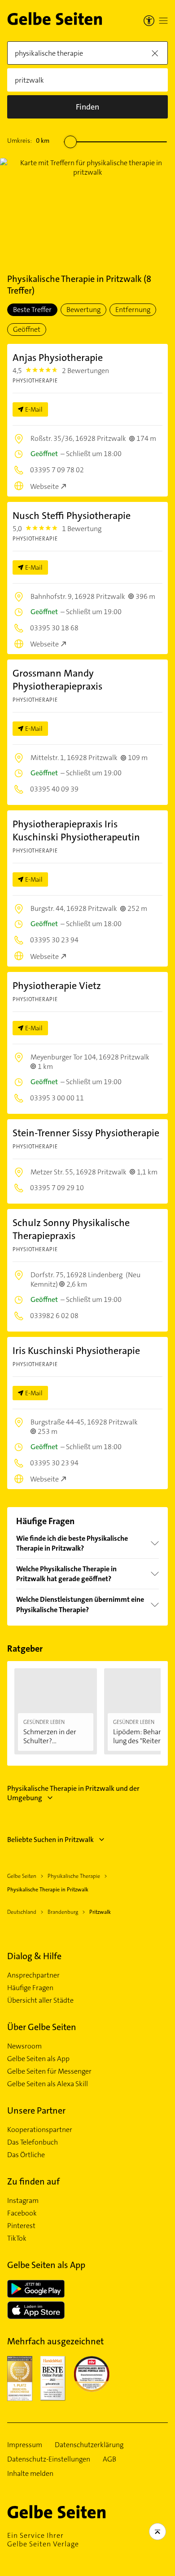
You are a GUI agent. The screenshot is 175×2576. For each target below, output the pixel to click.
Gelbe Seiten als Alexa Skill (48, 2084)
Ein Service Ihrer (43, 2540)
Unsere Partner (36, 2110)
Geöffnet (27, 329)
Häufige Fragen (30, 1988)
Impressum (25, 2445)
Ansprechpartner (33, 1975)
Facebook (22, 2213)
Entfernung (133, 310)
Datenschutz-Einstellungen (49, 2459)
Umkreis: (28, 141)
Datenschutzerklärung (89, 2445)
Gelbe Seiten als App (38, 2059)
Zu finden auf (33, 2181)
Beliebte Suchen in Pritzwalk (50, 1840)
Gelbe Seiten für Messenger (49, 2071)
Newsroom (24, 2046)
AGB (109, 2459)
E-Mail (34, 409)
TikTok (17, 2238)
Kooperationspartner (40, 2130)
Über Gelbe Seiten (42, 2027)
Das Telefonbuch (33, 2142)
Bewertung (83, 310)
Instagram (23, 2201)
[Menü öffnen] (163, 21)
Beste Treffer (32, 310)
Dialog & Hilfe (34, 1956)
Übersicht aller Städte (40, 2000)
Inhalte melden (30, 2474)
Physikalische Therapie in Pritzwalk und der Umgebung (73, 1793)
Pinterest (21, 2226)
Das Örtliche (26, 2155)
